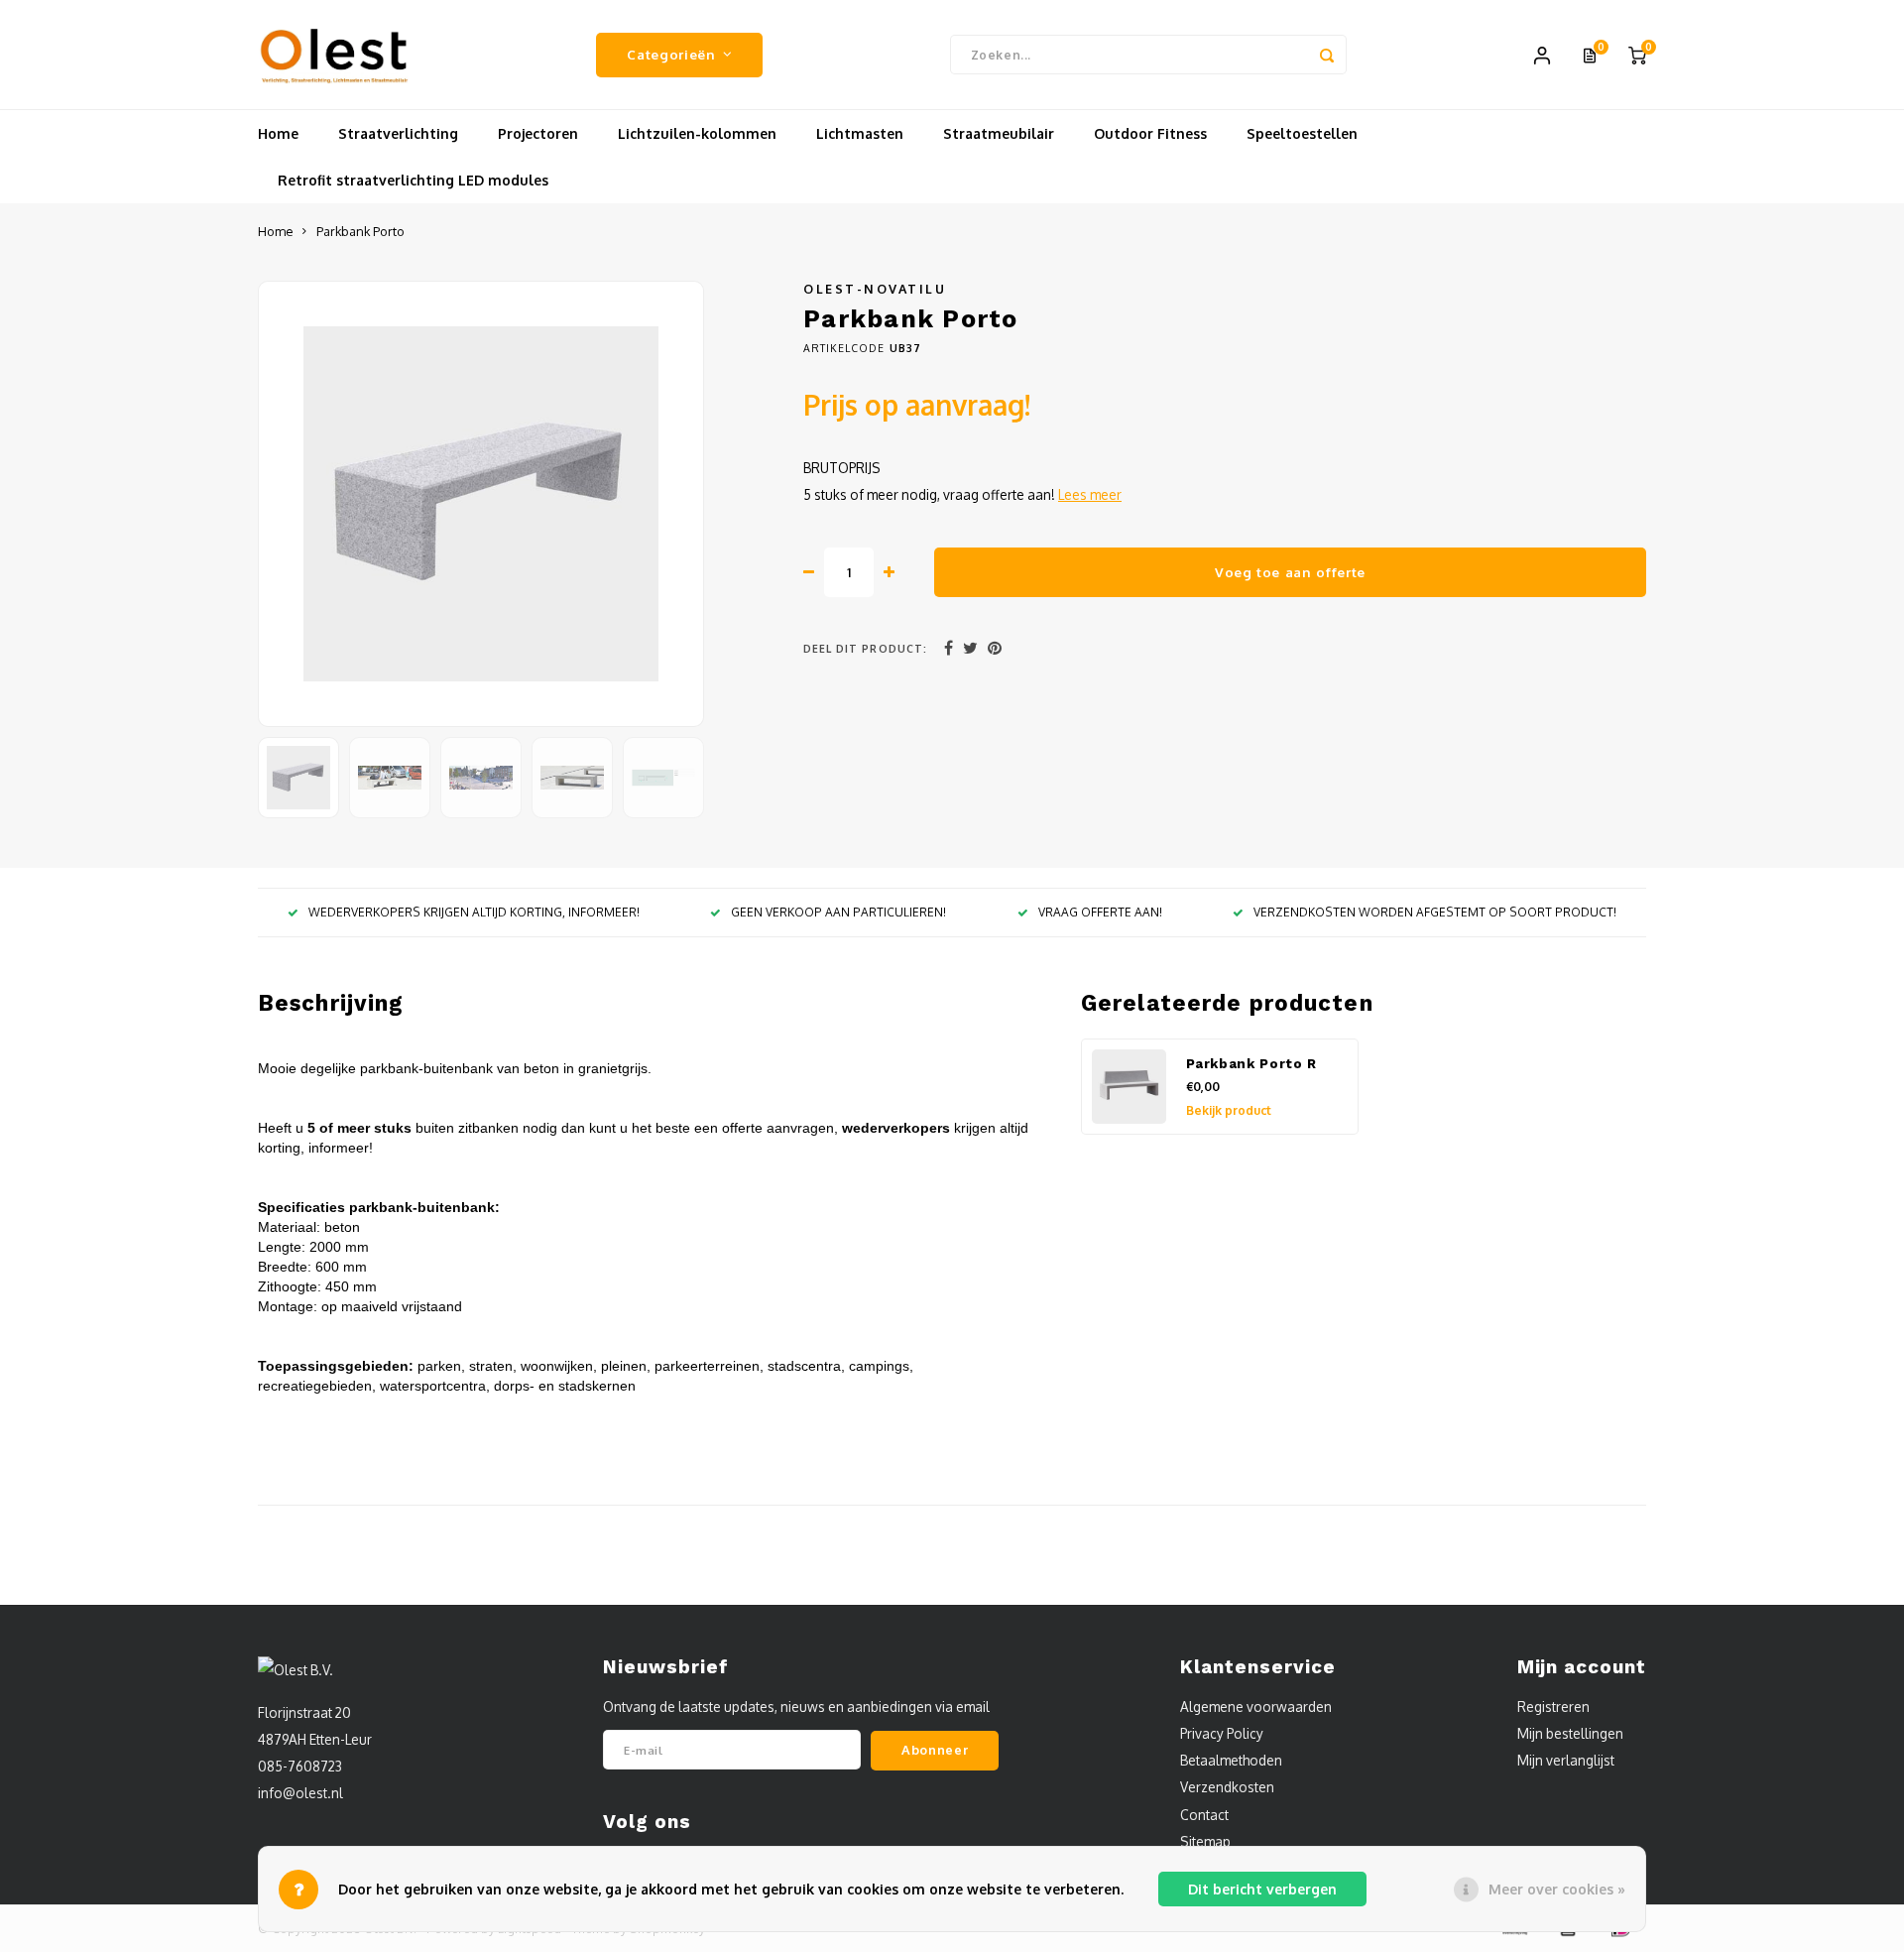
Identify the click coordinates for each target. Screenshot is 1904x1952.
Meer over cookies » (1557, 1889)
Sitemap (1205, 1841)
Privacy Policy (1222, 1733)
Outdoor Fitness (1150, 133)
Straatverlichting (398, 133)
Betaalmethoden (1231, 1760)
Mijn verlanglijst (1566, 1760)
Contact (1204, 1815)
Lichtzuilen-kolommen (697, 133)
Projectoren (538, 133)
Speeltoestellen (1302, 133)
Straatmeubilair (999, 133)
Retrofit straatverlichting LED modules (413, 180)
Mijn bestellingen (1570, 1733)
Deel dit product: (865, 648)
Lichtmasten (860, 133)
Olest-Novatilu (875, 289)
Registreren (1553, 1707)
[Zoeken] (1327, 55)
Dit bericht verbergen (1262, 1889)
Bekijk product (1229, 1110)
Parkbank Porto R (1252, 1064)
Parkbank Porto (360, 231)
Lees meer (1090, 494)
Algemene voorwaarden (1256, 1707)
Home (278, 133)
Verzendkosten (1227, 1787)
